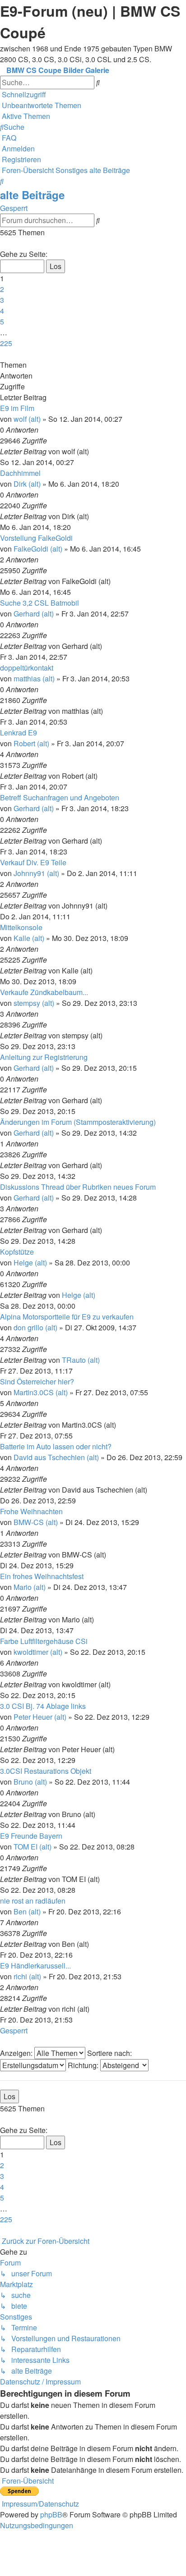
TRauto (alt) (81, 1360)
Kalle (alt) (29, 938)
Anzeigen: (17, 2053)
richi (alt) (27, 1976)
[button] (1, 243)
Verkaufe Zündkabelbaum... (44, 992)
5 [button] (2, 322)
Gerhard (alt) (34, 614)
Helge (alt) (30, 1263)
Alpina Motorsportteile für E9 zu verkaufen (67, 1317)
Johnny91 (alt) (36, 873)
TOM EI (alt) (33, 1847)
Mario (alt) (30, 1587)
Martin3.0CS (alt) (41, 1392)
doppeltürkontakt (27, 668)
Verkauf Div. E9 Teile (33, 862)
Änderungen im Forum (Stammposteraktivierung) (78, 1122)
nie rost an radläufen (33, 1901)
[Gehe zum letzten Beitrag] (92, 451)
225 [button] (6, 343)
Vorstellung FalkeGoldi (36, 538)
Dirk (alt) (27, 484)
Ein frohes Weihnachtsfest (42, 1576)
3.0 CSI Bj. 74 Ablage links (43, 1706)
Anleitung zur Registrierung (44, 1057)
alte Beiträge (32, 195)
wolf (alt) (27, 419)
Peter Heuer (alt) (40, 1717)
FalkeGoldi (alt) (38, 549)
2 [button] (2, 289)
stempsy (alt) (34, 1003)
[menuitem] (41, 105)
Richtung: (84, 2065)
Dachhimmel (20, 473)
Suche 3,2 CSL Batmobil (40, 603)
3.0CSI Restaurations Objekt (46, 1771)
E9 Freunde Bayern (31, 1836)
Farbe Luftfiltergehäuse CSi (44, 1641)
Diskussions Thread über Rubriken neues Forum (78, 1187)
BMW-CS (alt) (36, 1522)
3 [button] (2, 300)
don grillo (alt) (35, 1327)
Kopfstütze (17, 1252)
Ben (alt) (27, 1911)
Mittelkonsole (21, 927)
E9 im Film (17, 408)
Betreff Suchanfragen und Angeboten (60, 797)
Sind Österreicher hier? (37, 1382)
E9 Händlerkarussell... (35, 1966)
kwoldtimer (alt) (38, 1652)
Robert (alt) (31, 743)
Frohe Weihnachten (31, 1511)
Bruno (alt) (30, 1782)
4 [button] (2, 311)
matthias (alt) (34, 678)
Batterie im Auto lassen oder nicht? (56, 1446)
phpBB (51, 2514)
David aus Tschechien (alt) (56, 1457)
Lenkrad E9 (19, 733)
